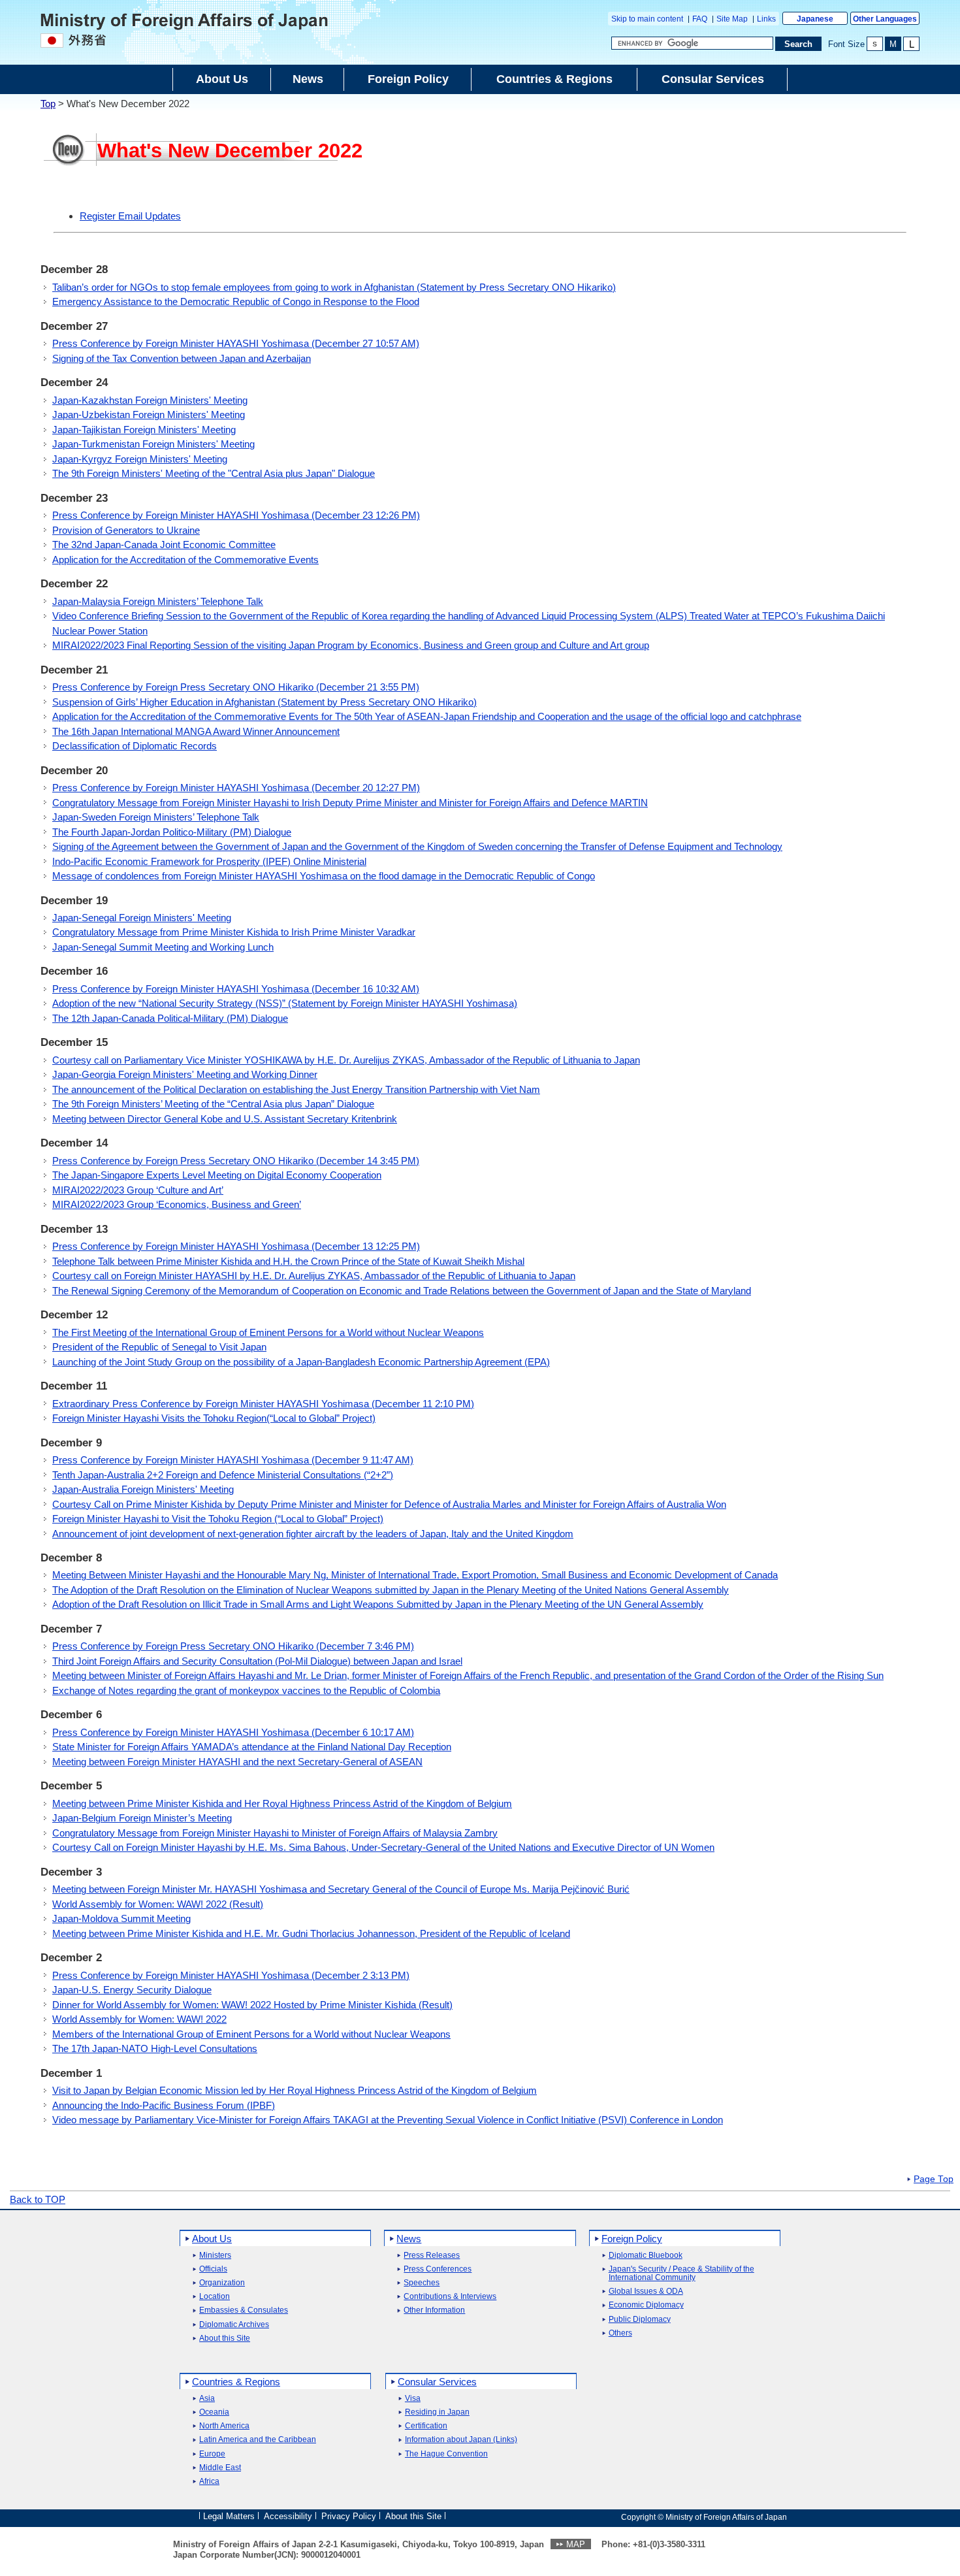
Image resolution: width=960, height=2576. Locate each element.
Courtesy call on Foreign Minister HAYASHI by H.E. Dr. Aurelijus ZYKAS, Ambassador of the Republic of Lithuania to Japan (314, 1276)
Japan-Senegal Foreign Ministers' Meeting (142, 918)
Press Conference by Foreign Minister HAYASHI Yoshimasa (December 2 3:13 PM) (231, 1975)
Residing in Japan (437, 2412)
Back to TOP (38, 2199)
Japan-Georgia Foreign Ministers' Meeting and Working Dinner (185, 1074)
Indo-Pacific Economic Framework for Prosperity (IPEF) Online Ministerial (209, 861)
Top (48, 104)
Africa (209, 2482)
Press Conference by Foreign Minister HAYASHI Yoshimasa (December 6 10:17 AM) (233, 1732)
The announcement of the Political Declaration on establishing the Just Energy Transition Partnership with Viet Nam (296, 1089)
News (409, 2239)
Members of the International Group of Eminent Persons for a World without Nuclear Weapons (251, 2034)
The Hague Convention (446, 2454)
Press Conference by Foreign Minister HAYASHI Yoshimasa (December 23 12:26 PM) (236, 515)
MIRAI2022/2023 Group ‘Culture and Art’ (138, 1190)
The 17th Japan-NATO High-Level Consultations (155, 2048)
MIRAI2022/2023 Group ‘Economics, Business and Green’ (177, 1204)
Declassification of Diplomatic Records (135, 746)
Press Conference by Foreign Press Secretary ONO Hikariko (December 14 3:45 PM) (236, 1161)
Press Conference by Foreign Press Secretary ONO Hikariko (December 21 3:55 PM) (236, 687)
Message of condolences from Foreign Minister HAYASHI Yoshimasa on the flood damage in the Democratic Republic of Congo (324, 876)
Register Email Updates (130, 216)
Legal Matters (229, 2516)
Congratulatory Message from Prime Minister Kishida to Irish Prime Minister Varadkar (234, 932)
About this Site (225, 2339)
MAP (576, 2544)
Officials (213, 2269)
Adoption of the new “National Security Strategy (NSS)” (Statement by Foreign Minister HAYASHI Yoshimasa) (285, 1003)
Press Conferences (438, 2269)
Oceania (214, 2412)
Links (766, 19)
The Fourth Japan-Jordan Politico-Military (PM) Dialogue (172, 832)
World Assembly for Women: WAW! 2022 (139, 2019)
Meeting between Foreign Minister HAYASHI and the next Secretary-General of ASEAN (237, 1762)
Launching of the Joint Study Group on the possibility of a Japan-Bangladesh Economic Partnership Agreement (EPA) (301, 1362)
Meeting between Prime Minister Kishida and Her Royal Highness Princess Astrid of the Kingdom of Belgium (282, 1803)
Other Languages (885, 19)
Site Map (732, 19)
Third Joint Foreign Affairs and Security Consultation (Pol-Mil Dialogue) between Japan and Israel (257, 1661)
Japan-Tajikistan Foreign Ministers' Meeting (144, 430)
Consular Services (437, 2382)
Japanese (815, 19)
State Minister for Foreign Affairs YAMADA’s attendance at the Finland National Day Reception (252, 1747)
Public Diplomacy (640, 2320)
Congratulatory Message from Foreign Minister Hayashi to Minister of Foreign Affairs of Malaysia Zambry (275, 1833)
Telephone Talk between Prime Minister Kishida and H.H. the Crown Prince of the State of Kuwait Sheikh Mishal (288, 1261)
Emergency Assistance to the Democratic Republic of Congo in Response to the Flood (236, 302)
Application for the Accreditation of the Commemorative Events (185, 560)
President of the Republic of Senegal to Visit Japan (159, 1347)
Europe (212, 2454)
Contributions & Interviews (450, 2297)
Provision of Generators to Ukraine (126, 530)
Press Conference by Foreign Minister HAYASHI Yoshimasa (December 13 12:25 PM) (236, 1246)
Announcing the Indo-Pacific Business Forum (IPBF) (164, 2105)
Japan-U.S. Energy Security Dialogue (132, 1990)
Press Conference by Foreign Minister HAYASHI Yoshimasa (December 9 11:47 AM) (233, 1460)
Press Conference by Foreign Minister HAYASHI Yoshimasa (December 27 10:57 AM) (236, 343)
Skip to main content (647, 19)
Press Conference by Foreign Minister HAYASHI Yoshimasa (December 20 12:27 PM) (236, 788)
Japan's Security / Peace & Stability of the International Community (681, 2274)
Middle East (220, 2468)
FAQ (700, 19)
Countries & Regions (236, 2382)
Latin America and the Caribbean (258, 2440)
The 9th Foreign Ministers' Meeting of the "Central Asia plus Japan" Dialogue (214, 473)
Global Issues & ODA (646, 2291)
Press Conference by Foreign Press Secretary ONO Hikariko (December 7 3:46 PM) (233, 1646)
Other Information (434, 2310)
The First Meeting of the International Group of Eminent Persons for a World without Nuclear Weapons (268, 1332)
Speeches (422, 2283)
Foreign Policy (632, 2239)
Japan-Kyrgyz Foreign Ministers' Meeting (140, 459)
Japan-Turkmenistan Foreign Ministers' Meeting (153, 444)
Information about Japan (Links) (461, 2440)
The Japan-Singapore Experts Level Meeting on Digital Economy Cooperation (217, 1175)
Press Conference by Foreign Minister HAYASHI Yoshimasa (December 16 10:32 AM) (236, 989)
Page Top (934, 2179)
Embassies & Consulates (244, 2310)
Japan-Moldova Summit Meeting (121, 1918)
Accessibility (288, 2516)
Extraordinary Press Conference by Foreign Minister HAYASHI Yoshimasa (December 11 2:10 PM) (263, 1404)
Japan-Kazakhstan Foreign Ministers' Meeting (150, 400)
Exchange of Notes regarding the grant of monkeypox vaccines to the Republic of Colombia (246, 1690)
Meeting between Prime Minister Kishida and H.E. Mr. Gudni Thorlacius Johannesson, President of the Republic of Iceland (311, 1933)
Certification (426, 2426)
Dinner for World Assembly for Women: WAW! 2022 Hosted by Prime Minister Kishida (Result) (252, 2005)
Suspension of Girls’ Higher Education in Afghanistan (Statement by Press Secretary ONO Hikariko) (264, 702)
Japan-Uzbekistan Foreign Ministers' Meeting (149, 415)
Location (215, 2297)
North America (224, 2426)
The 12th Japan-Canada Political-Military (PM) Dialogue (170, 1018)
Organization (222, 2283)
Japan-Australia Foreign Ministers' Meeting (143, 1489)
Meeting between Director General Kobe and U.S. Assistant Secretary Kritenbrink (225, 1119)
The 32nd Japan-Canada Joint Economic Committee (164, 545)
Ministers (215, 2256)
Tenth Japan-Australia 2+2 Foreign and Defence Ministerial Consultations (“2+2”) (223, 1475)
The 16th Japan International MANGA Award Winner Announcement (196, 731)
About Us (212, 2239)
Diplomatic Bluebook (646, 2256)
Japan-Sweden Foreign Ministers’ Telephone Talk (156, 817)
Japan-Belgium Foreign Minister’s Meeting (142, 1818)
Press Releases (432, 2256)
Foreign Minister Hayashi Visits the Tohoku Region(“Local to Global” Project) (214, 1418)
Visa (413, 2399)
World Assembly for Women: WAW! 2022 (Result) (158, 1904)
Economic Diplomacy (646, 2305)
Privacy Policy (349, 2516)
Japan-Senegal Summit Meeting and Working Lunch (163, 947)
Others (620, 2333)
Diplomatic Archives (234, 2325)
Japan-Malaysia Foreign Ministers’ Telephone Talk (158, 601)
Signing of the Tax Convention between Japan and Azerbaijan (182, 358)
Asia (207, 2399)
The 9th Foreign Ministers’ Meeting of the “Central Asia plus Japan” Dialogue (213, 1104)
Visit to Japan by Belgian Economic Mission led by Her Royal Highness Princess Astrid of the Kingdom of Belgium (295, 2090)
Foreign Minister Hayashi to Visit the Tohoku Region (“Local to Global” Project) (218, 1519)
